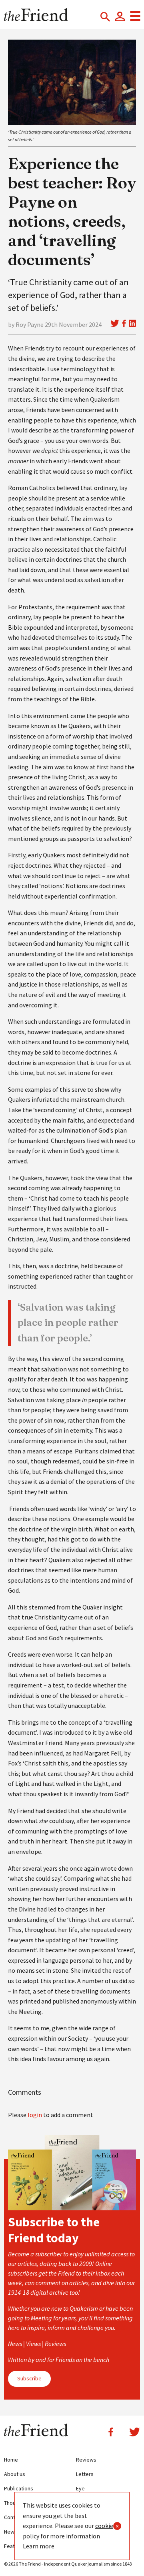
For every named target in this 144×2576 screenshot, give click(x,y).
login (35, 2115)
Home (11, 2460)
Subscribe (29, 2378)
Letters (85, 2474)
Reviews (86, 2460)
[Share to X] (115, 323)
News (11, 2532)
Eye (80, 2488)
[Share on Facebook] (124, 323)
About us (15, 2474)
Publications (19, 2488)
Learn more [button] (39, 2546)
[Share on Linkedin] (132, 323)
